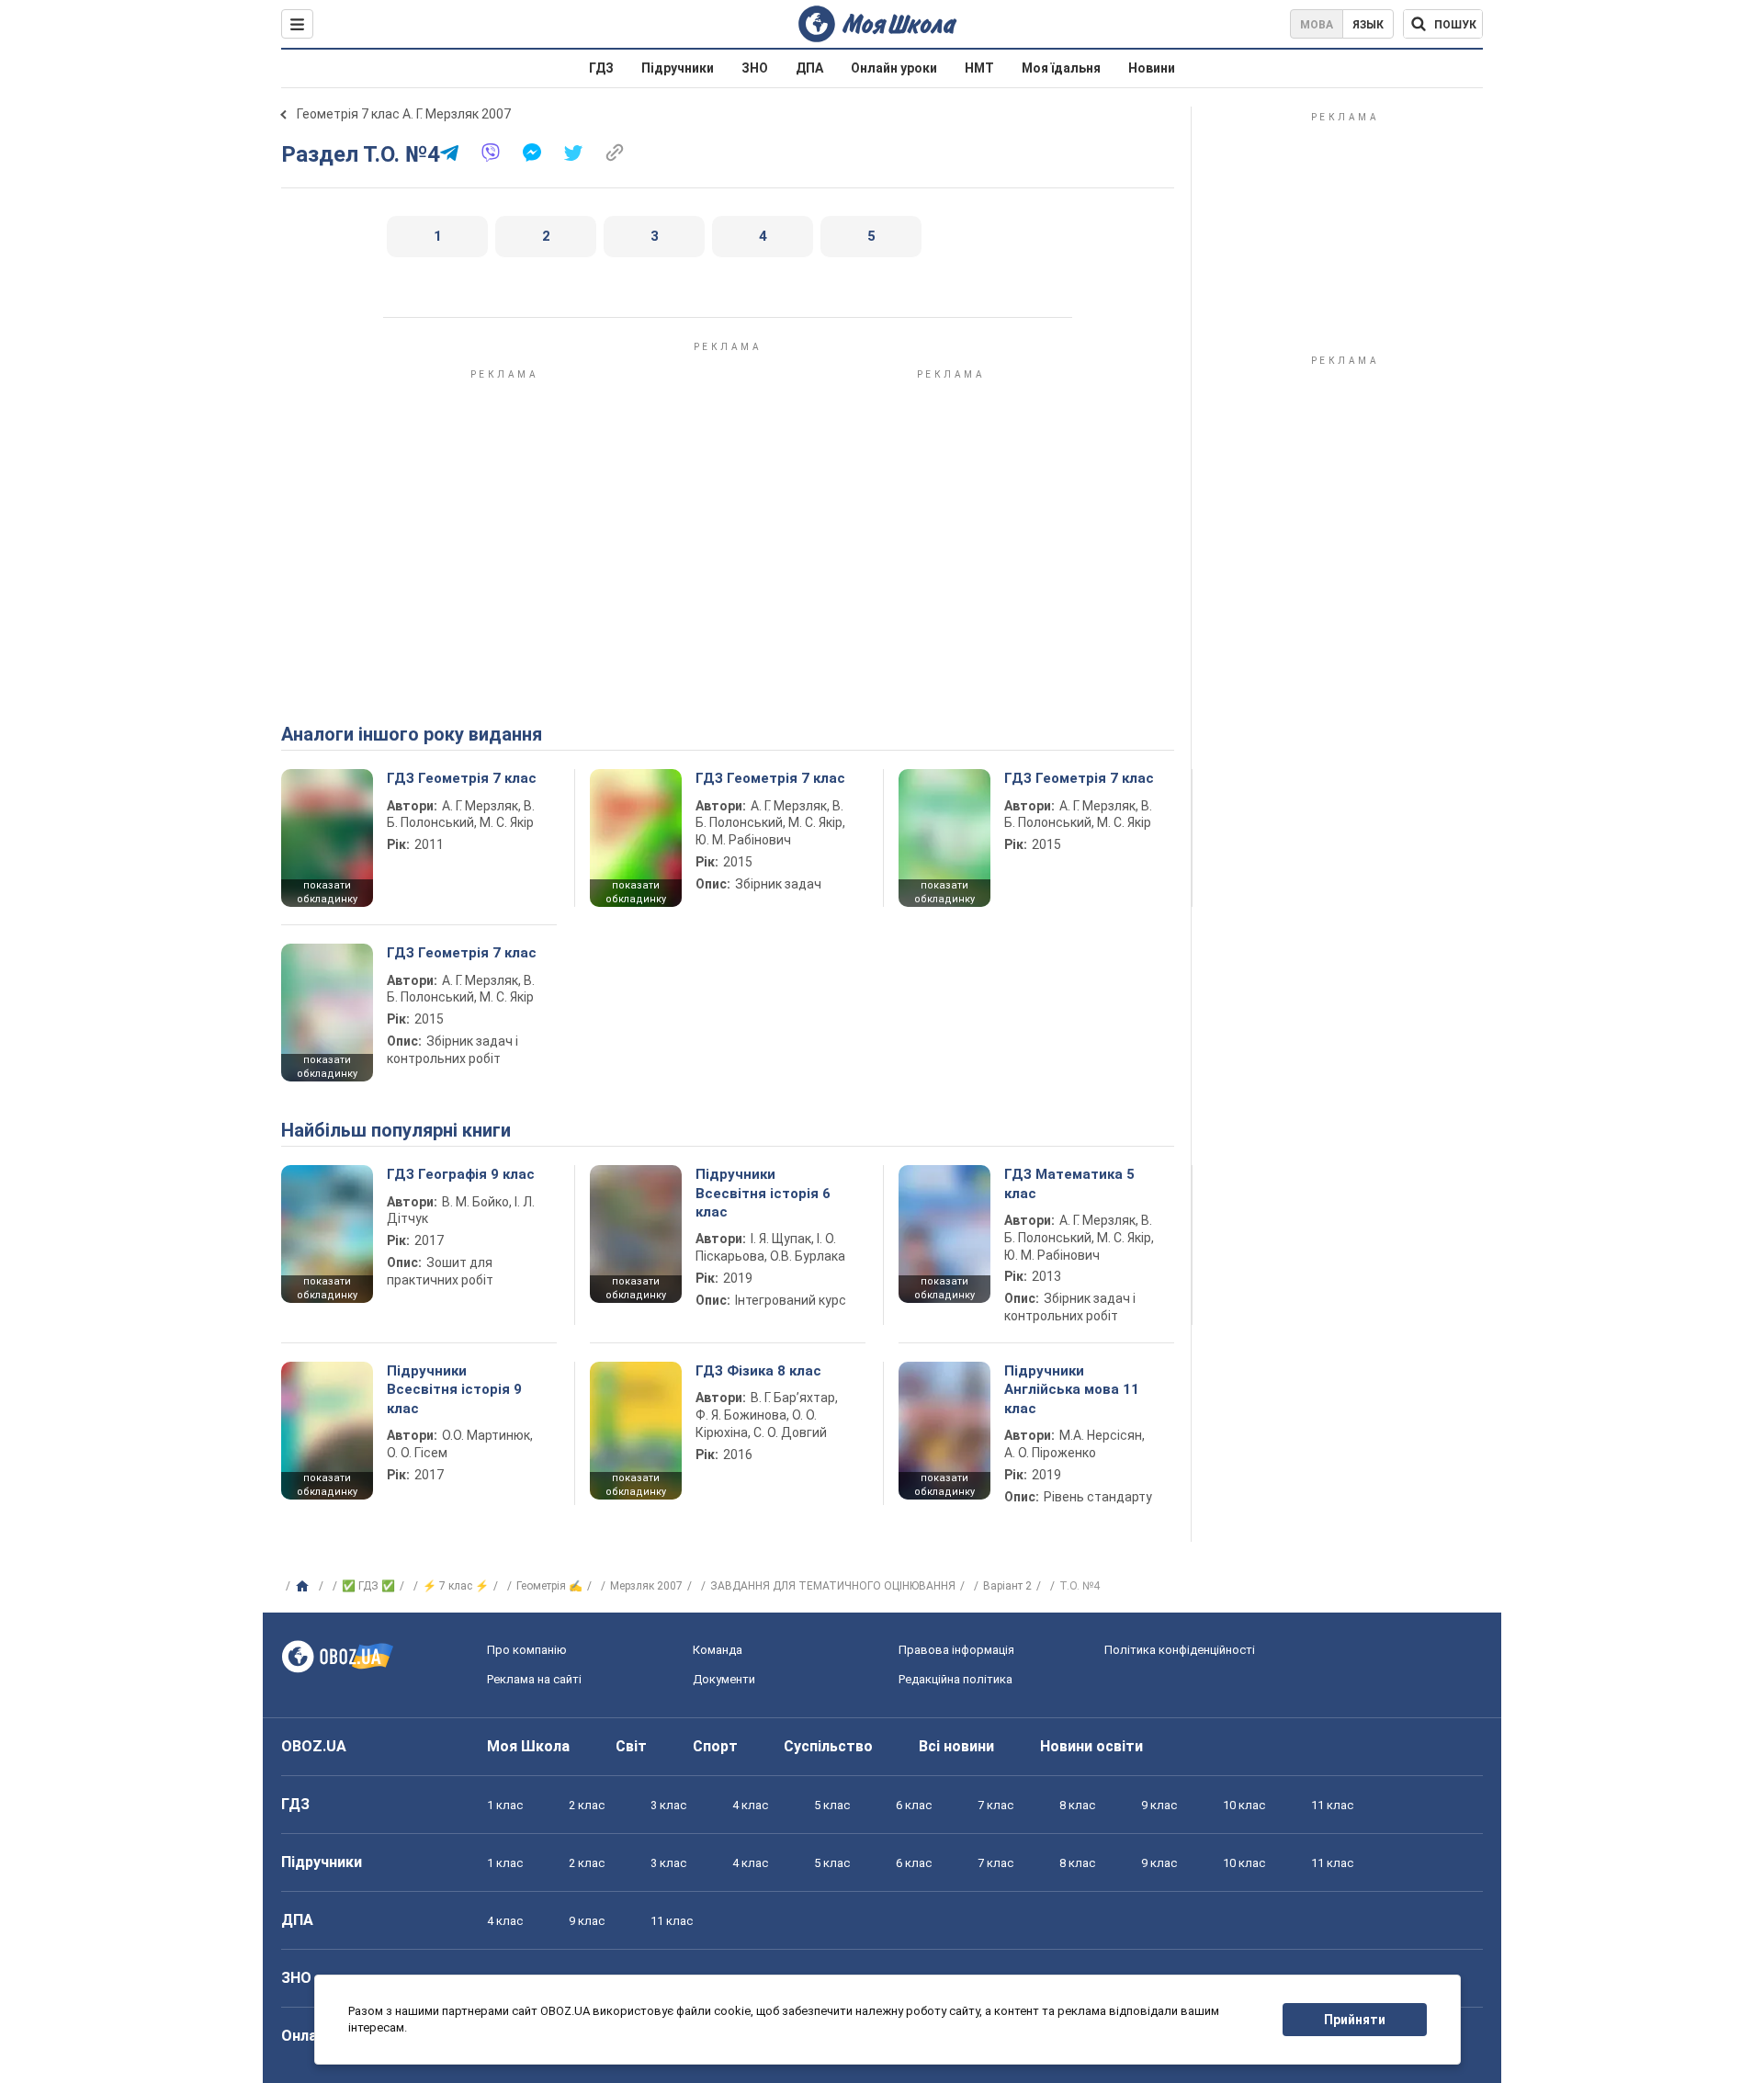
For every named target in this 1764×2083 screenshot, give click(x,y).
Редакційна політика (955, 1679)
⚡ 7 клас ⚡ (456, 1586)
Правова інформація (956, 1650)
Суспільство (828, 1746)
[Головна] (305, 1587)
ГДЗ (601, 68)
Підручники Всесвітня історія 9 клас (454, 1390)
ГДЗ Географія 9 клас (461, 1174)
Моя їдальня (1061, 68)
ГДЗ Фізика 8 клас (758, 1371)
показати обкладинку (327, 892)
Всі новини (956, 1746)
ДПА (809, 68)
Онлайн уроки (894, 68)
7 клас (995, 1805)
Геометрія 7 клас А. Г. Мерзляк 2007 (404, 114)
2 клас (587, 1805)
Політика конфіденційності (1180, 1650)
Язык (1368, 25)
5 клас (832, 1805)
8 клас (1077, 1805)
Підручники (678, 68)
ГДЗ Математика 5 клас (1069, 1183)
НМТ (979, 68)
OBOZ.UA (314, 1746)
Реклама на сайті (534, 1679)
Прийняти (1355, 2020)
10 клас (1244, 1805)
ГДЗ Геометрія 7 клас (462, 778)
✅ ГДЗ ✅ (368, 1586)
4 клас (750, 1805)
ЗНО (755, 68)
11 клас (1332, 1805)
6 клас (914, 1805)
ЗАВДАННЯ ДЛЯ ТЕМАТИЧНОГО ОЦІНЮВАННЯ (833, 1586)
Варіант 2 (1007, 1586)
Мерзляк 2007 (646, 1586)
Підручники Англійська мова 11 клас (1072, 1390)
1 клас (505, 1805)
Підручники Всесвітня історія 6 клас (763, 1193)
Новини (1152, 68)
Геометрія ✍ (549, 1586)
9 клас (1159, 1805)
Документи (724, 1679)
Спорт (715, 1746)
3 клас (668, 1805)
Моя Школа (528, 1746)
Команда (718, 1650)
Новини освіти (1091, 1746)
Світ (631, 1746)
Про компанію (527, 1650)
